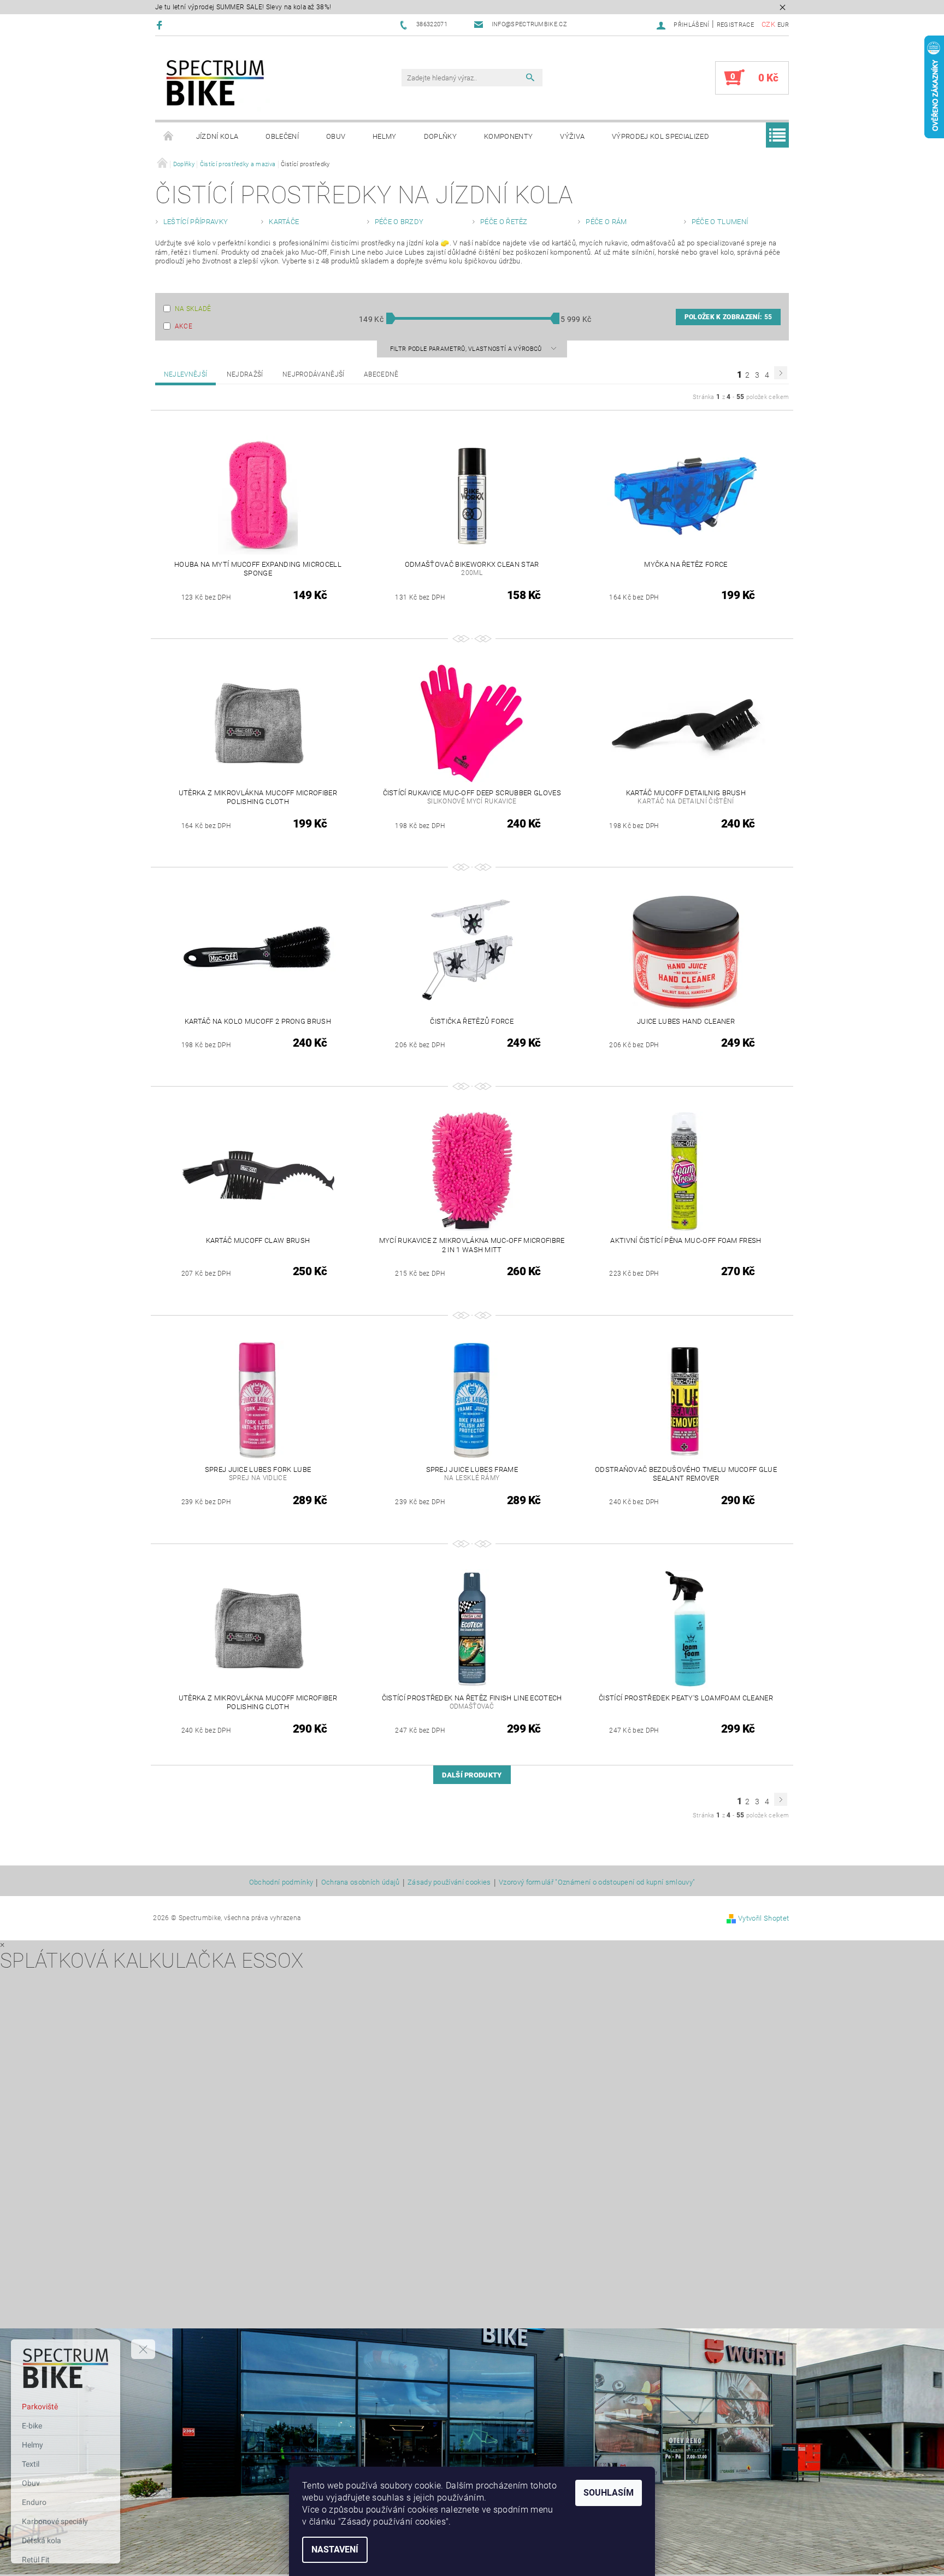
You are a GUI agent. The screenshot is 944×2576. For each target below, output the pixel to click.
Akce (184, 326)
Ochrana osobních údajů (361, 1882)
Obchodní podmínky (281, 1882)
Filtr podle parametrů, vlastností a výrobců (467, 349)
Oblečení (282, 136)
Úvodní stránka (169, 137)
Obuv (336, 136)
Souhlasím (609, 2493)
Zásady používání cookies (449, 1882)
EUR (783, 25)
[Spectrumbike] (215, 83)
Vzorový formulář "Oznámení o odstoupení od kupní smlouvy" (597, 1882)
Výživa (572, 136)
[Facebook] (161, 25)
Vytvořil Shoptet (763, 1918)
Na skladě (193, 309)
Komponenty (508, 136)
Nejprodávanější (314, 374)
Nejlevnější (186, 374)
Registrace (735, 25)
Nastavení (335, 2549)
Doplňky (440, 136)
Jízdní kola (217, 136)
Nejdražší (245, 374)
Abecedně (381, 374)
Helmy (385, 136)
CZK (768, 24)
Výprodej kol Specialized (660, 136)
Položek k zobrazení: (728, 317)
